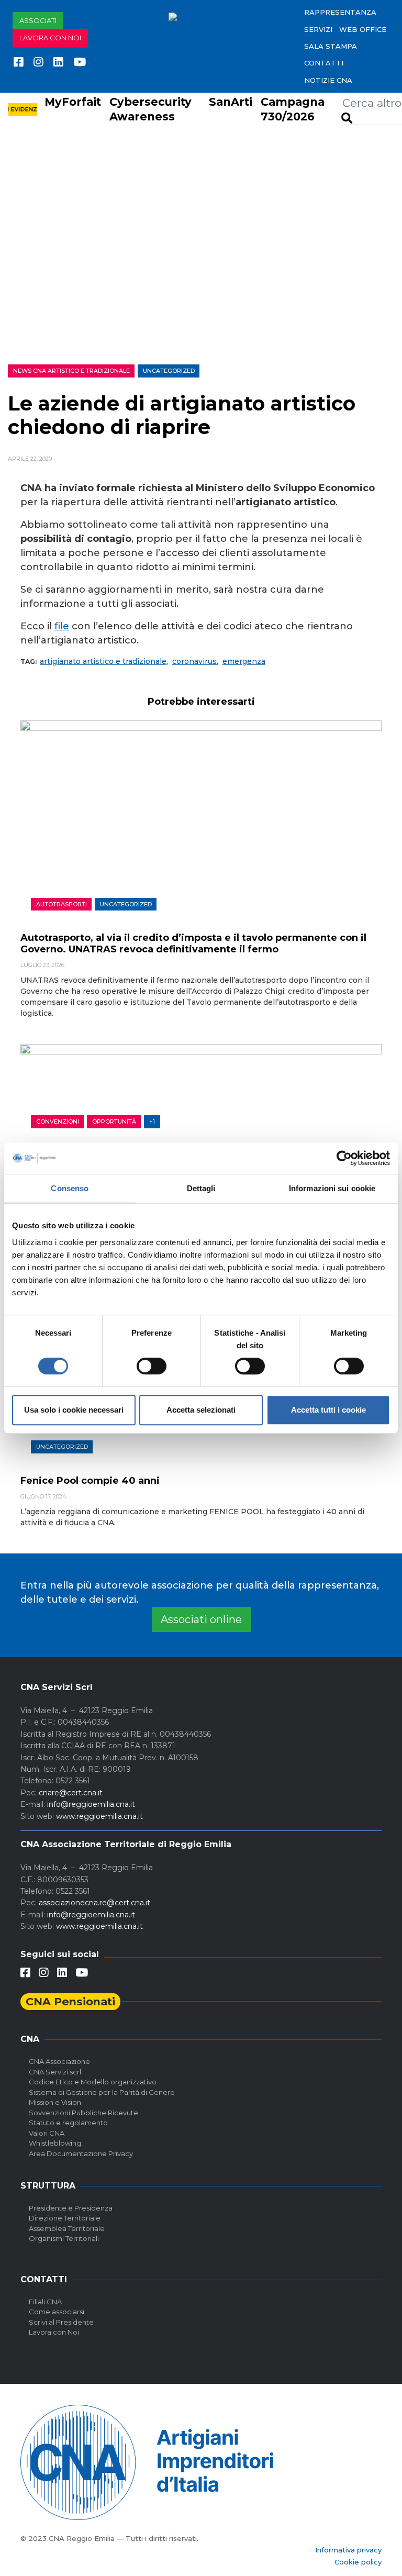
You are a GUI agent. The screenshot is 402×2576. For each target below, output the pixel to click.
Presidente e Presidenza (71, 2208)
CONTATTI (324, 63)
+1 (152, 1122)
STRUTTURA (48, 2186)
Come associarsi (57, 2312)
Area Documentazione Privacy (81, 2153)
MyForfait (73, 102)
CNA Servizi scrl (55, 2072)
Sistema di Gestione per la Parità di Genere (102, 2092)
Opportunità (114, 1122)
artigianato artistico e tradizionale (103, 661)
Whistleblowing (55, 2143)
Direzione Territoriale (65, 2218)
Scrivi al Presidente (61, 2322)
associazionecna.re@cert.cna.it (94, 1903)
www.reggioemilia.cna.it (99, 1816)
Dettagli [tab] (201, 1188)
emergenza (244, 661)
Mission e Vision (55, 2102)
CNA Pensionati (70, 2001)
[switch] (152, 1366)
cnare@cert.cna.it (71, 1793)
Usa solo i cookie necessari (74, 1410)
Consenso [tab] (70, 1188)
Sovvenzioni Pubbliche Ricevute (83, 2113)
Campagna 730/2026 (293, 109)
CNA (30, 2039)
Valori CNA (47, 2133)
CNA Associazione (59, 2061)
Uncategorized (169, 371)
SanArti (231, 102)
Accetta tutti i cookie (328, 1410)
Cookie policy (358, 2562)
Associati (38, 20)
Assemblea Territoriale (67, 2228)
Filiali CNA (45, 2302)
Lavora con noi (50, 38)
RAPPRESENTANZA (340, 12)
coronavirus (194, 661)
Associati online (201, 1619)
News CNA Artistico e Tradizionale (71, 371)
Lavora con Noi (54, 2332)
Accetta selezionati (201, 1410)
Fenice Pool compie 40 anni (90, 1481)
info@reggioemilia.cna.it (91, 1804)
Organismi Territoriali (64, 2238)
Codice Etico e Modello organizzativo (93, 2082)
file (62, 626)
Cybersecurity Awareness (150, 109)
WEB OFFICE (363, 29)
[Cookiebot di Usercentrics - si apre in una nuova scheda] (344, 1158)
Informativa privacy (348, 2550)
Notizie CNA (328, 80)
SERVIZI (318, 29)
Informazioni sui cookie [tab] (332, 1188)
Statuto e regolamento (68, 2123)
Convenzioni (58, 1122)
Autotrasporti (62, 904)
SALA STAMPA (331, 46)
